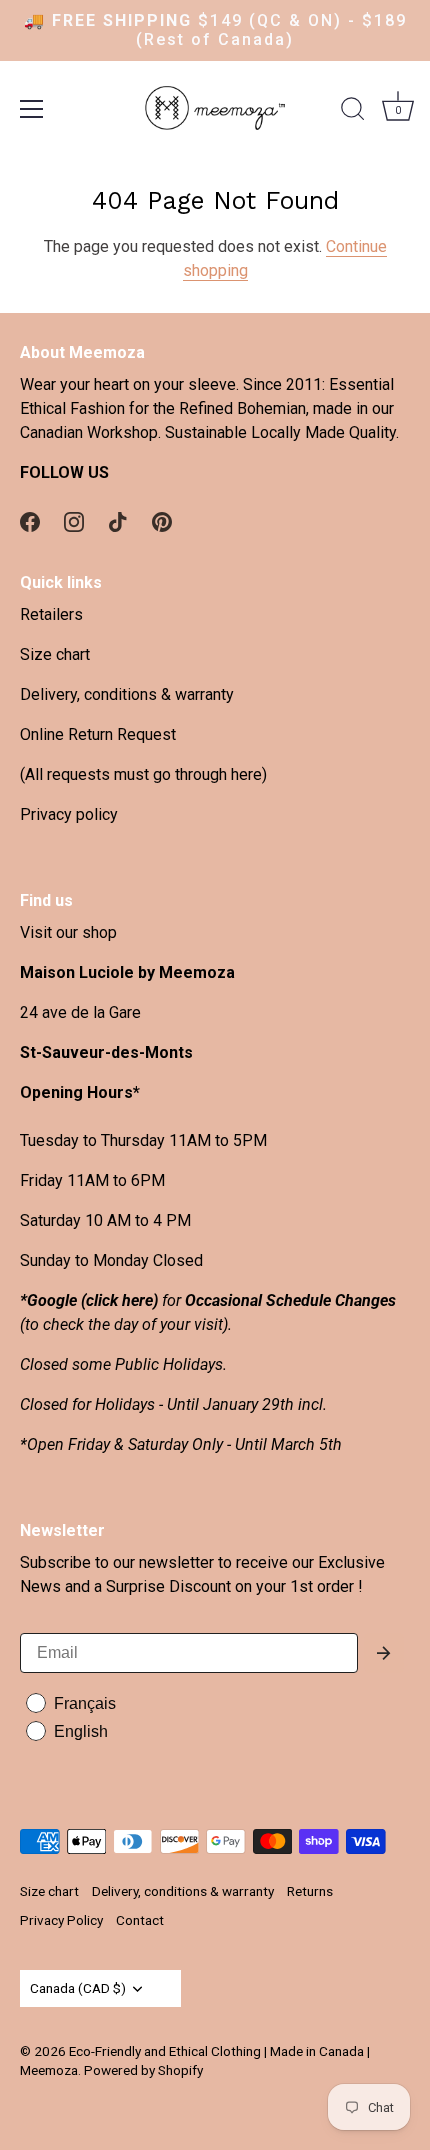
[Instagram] (74, 520)
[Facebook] (30, 520)
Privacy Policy (61, 1920)
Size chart (55, 654)
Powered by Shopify (143, 2070)
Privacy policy (69, 814)
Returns (310, 1891)
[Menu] (32, 109)
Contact (140, 1920)
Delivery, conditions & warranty (127, 694)
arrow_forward (384, 1653)
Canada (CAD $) (78, 1988)
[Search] (353, 112)
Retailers (51, 614)
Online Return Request (98, 734)
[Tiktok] (118, 520)
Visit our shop (68, 932)
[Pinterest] (162, 520)
